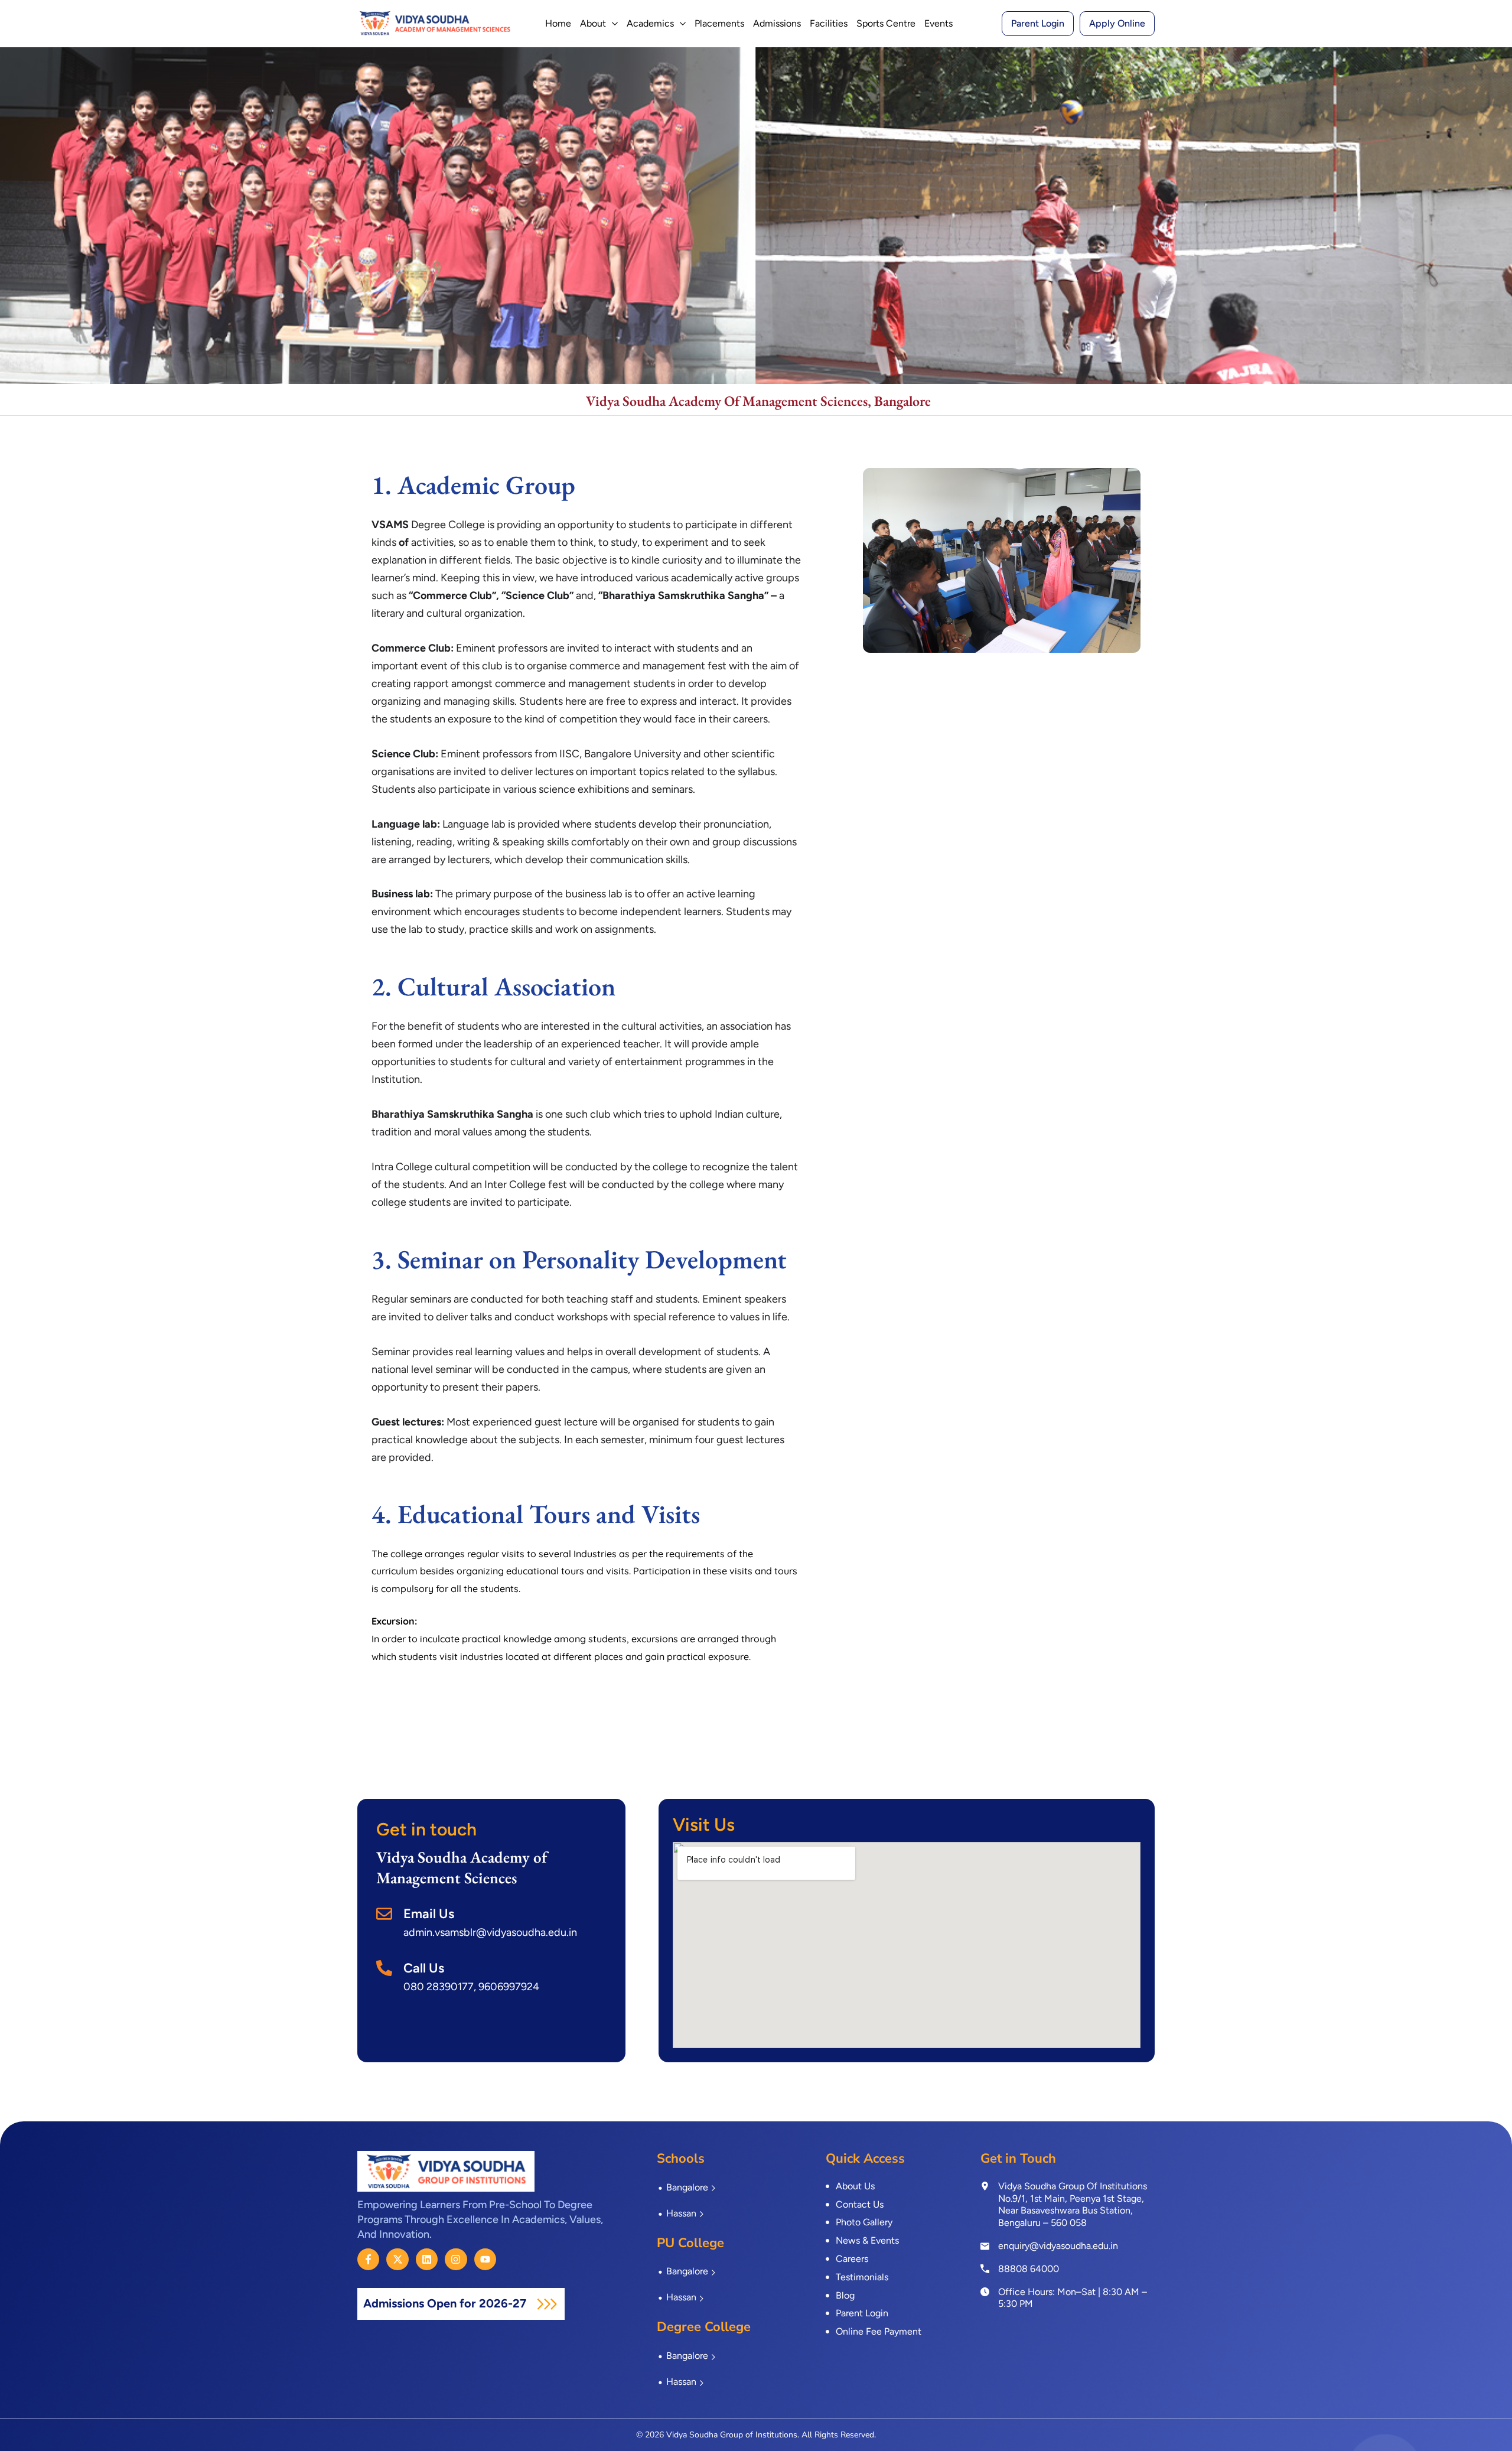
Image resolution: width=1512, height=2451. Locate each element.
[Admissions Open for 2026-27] (547, 2304)
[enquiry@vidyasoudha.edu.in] (985, 2246)
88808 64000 (1029, 2269)
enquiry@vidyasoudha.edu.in (1058, 2246)
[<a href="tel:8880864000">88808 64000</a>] (985, 2268)
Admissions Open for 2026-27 (446, 2303)
